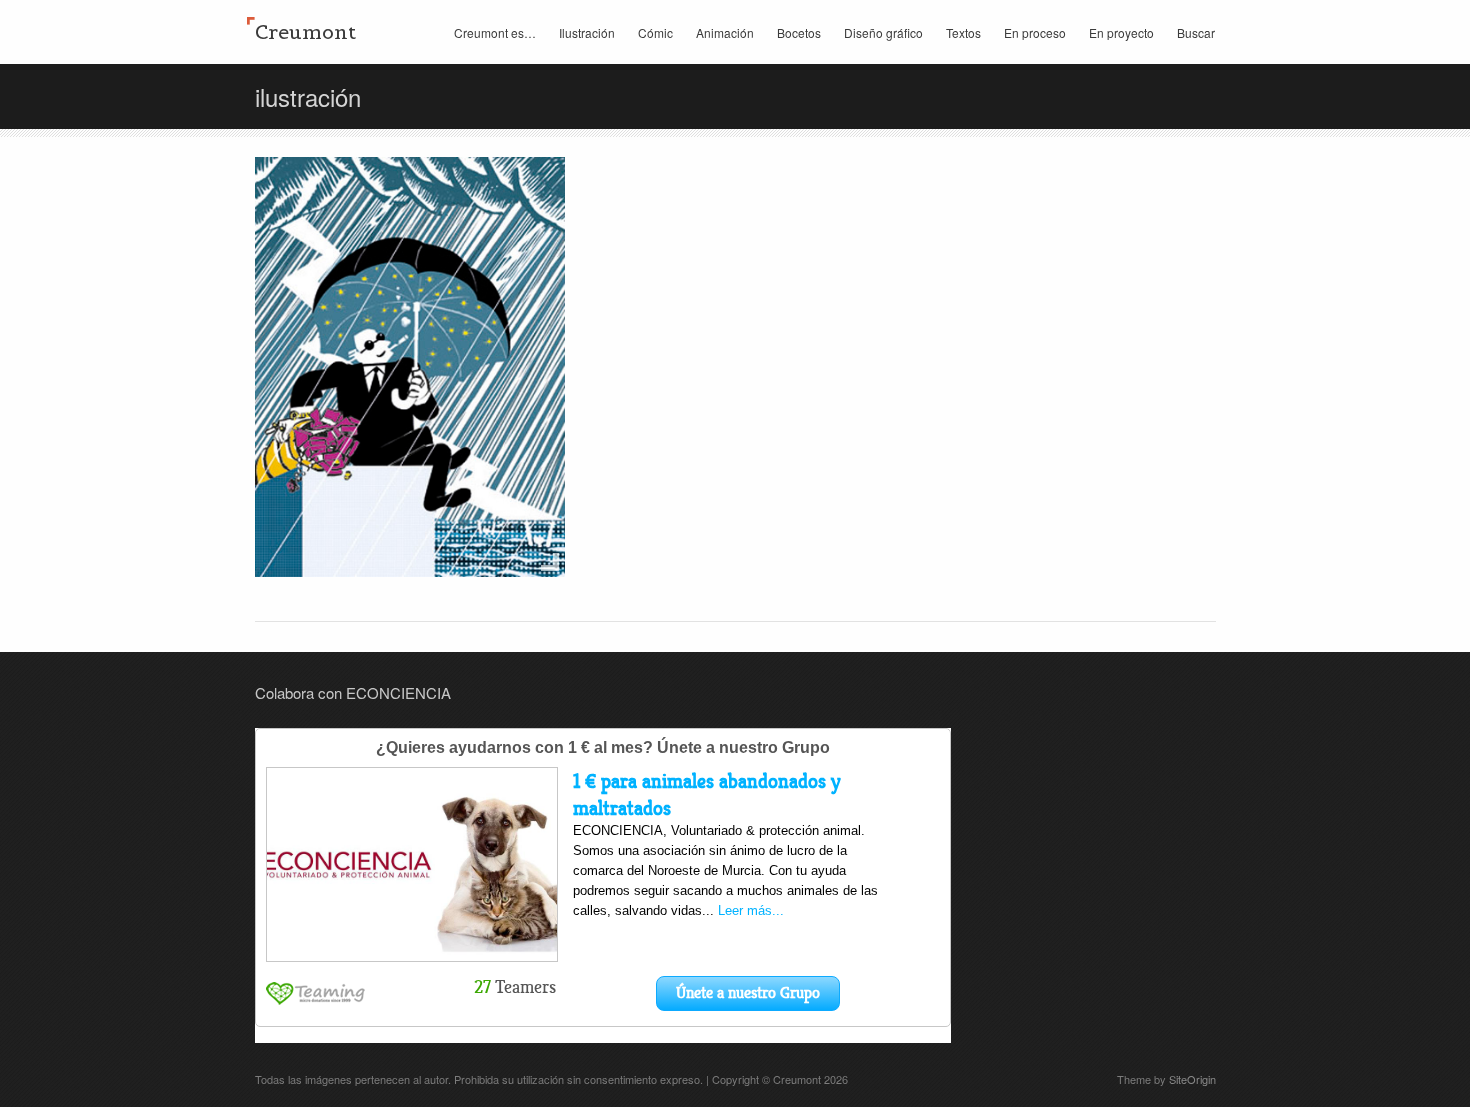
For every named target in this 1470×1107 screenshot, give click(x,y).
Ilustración (587, 32)
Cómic (655, 32)
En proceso (1035, 32)
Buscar (1196, 32)
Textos (963, 32)
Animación (725, 32)
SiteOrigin (1192, 1079)
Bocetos (799, 32)
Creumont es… (495, 32)
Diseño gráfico (883, 32)
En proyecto (1121, 32)
